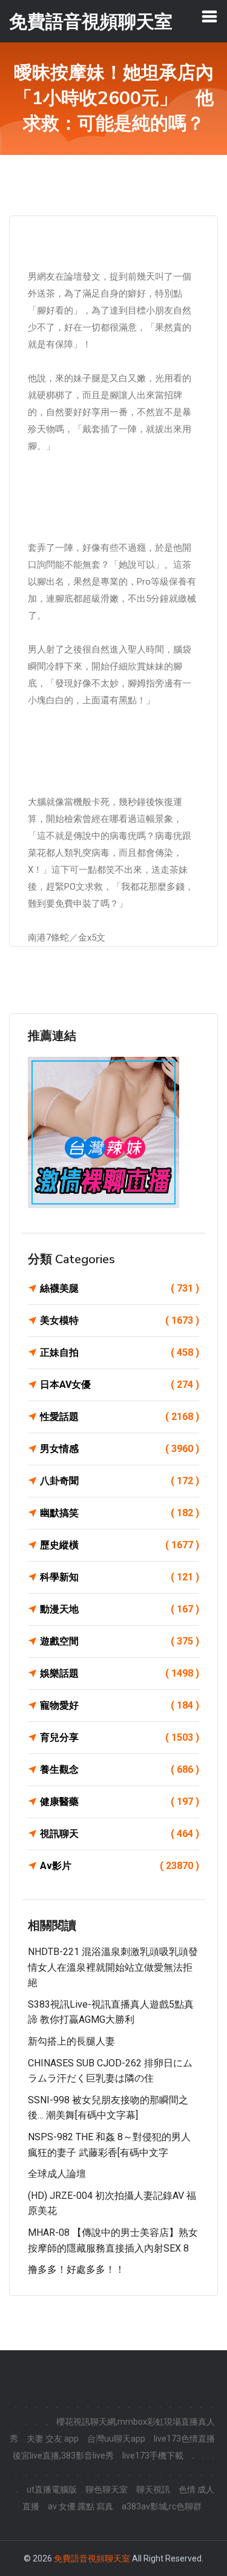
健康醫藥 (120, 1802)
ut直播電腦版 (52, 2489)
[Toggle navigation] (209, 16)
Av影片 (120, 1866)
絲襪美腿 (120, 1288)
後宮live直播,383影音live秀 (63, 2456)
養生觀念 (120, 1769)
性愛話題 (120, 1417)
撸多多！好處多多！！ (76, 2269)
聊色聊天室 (107, 2489)
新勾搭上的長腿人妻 (71, 2041)
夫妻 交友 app (53, 2439)
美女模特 (120, 1320)
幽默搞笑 (120, 1513)
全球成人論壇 (57, 2174)
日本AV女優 (120, 1385)
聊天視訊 (153, 2489)
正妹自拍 (120, 1352)
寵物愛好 (120, 1705)
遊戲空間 (120, 1641)
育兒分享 (120, 1737)
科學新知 (120, 1577)
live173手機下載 (153, 2456)
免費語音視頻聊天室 (92, 2558)
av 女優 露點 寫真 (81, 2506)
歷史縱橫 (120, 1545)
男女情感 (120, 1449)
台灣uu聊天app (116, 2439)
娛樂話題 (120, 1673)
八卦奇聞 (120, 1481)
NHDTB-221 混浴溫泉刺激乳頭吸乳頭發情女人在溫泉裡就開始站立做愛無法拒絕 (113, 1967)
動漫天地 (120, 1609)
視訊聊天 (120, 1834)
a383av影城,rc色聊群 (162, 2506)
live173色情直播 (184, 2439)
